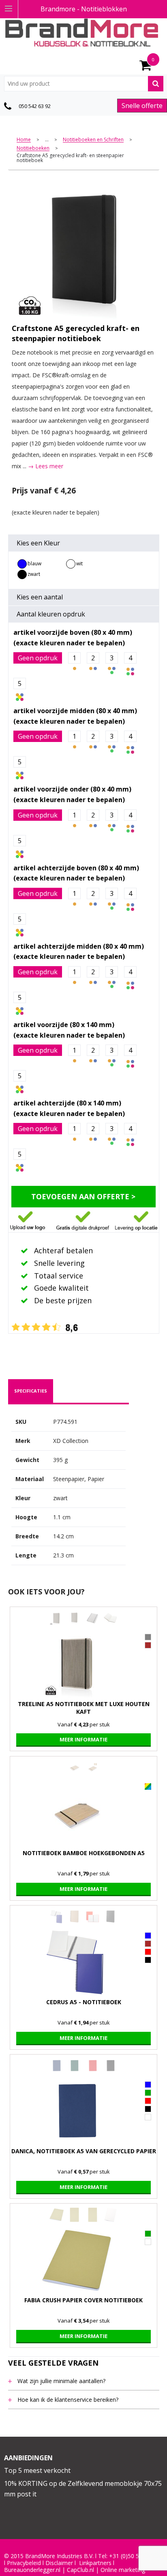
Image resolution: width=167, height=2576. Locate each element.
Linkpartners (95, 2563)
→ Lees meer (46, 466)
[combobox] (84, 84)
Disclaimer (59, 2563)
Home (24, 140)
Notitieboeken (33, 148)
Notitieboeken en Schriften (93, 140)
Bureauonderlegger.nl (32, 2570)
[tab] (31, 1391)
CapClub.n (80, 2570)
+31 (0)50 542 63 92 (135, 2556)
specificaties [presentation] (31, 1391)
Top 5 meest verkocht (37, 2470)
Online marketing (123, 2570)
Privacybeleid (24, 2563)
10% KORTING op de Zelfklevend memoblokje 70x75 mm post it (83, 2489)
